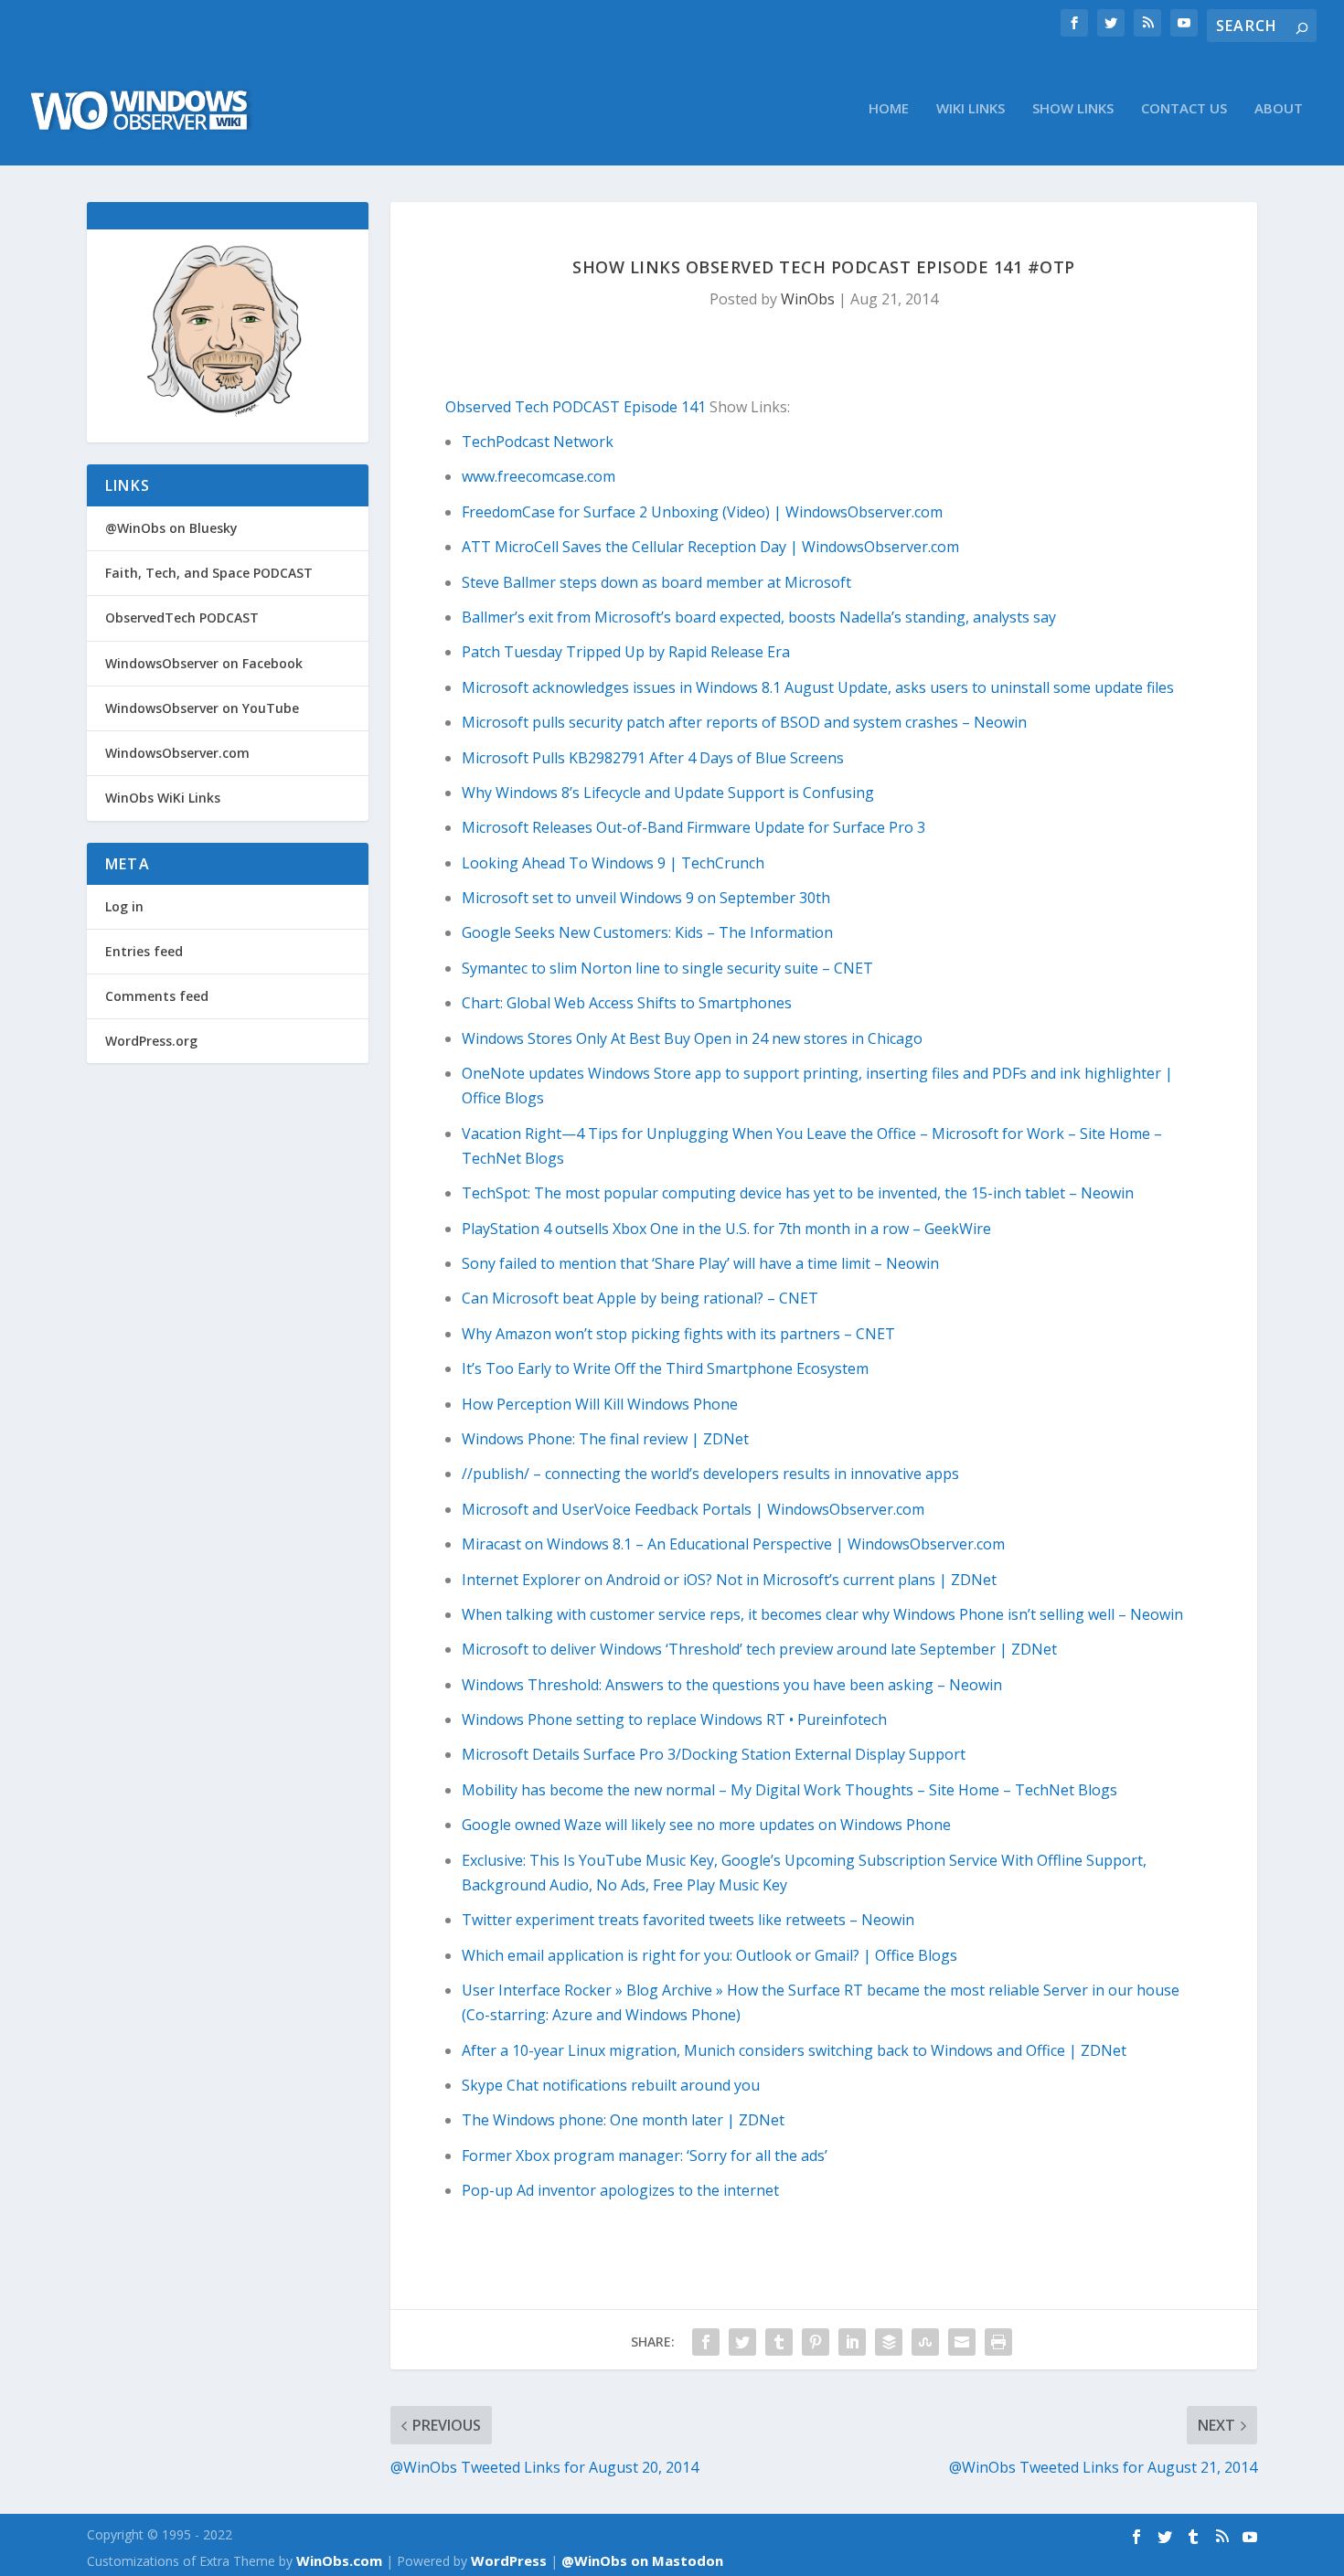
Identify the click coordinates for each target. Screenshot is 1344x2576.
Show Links (1073, 109)
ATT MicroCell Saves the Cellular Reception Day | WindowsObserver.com (710, 547)
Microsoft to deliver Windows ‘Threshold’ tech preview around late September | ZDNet (759, 1649)
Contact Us (1184, 109)
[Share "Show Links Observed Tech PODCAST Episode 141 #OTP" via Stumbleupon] (925, 2342)
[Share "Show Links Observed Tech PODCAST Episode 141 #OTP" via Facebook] (706, 2342)
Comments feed (157, 996)
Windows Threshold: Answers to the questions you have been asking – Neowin (732, 1685)
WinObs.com (339, 2560)
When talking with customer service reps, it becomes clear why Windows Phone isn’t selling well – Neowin (822, 1614)
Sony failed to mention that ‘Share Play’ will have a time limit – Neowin (700, 1263)
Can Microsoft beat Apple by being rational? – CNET (640, 1298)
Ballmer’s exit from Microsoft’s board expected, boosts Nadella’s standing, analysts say (759, 617)
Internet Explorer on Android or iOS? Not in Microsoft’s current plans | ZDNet (729, 1580)
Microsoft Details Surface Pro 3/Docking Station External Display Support (714, 1754)
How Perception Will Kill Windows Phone (600, 1404)
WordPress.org (151, 1041)
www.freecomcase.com (539, 476)
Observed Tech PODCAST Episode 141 (576, 407)
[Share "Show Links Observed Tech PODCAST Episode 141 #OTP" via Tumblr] (779, 2342)
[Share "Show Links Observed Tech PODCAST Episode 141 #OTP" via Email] (962, 2342)
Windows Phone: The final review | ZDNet (605, 1439)
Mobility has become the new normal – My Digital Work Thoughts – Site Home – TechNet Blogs (789, 1790)
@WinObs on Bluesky (171, 528)
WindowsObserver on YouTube (202, 708)
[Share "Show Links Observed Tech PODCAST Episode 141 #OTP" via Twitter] (742, 2342)
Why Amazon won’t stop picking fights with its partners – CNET (678, 1334)
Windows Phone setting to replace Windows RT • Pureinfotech (674, 1719)
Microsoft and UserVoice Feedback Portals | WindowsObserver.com (693, 1509)
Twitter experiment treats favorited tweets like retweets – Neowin (688, 1920)
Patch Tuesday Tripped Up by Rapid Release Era (626, 652)
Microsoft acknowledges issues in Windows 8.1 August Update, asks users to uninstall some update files (818, 687)
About (1279, 109)
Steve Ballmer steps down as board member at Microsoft (656, 582)
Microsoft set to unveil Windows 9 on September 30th (646, 898)
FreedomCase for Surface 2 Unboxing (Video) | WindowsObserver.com (702, 512)
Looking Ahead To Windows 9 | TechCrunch (613, 863)
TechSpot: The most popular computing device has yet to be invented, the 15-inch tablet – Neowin (798, 1193)
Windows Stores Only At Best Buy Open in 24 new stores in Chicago (692, 1038)
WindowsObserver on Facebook (204, 663)
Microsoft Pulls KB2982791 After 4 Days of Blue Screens (653, 758)
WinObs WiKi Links (163, 798)
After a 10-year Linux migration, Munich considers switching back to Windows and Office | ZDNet (794, 2050)
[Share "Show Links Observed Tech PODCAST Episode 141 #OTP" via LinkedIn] (852, 2342)
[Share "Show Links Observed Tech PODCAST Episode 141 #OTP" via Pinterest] (816, 2342)
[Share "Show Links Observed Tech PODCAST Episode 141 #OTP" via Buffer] (889, 2342)
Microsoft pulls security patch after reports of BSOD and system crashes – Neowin (744, 722)
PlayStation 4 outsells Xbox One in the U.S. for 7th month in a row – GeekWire (726, 1229)
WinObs (808, 299)
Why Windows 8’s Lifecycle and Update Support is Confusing (668, 793)
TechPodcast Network (538, 442)
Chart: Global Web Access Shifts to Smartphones (627, 1003)
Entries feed (144, 951)
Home (889, 109)
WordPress (509, 2560)
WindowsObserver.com (177, 753)
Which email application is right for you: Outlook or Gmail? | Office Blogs (709, 1955)
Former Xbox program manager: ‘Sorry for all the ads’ (645, 2156)
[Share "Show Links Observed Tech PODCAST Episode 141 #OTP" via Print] (998, 2342)
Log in (124, 906)
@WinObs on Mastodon (642, 2560)
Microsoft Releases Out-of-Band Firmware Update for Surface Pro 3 (693, 827)
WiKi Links (971, 109)
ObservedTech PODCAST (182, 617)
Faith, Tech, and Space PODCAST (209, 573)
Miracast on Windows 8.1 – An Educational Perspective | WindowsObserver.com (733, 1544)
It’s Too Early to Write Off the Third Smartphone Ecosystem (665, 1368)
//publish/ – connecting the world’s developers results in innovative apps (710, 1474)
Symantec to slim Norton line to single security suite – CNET (667, 968)
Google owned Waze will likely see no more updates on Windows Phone (706, 1825)
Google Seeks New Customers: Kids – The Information (647, 932)
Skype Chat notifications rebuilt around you (611, 2085)
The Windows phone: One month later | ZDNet (623, 2120)
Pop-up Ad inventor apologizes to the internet (620, 2190)
